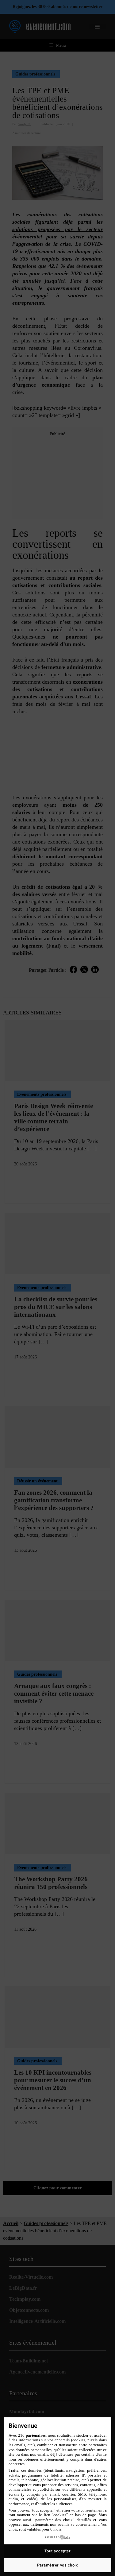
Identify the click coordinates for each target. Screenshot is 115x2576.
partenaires (36, 2435)
